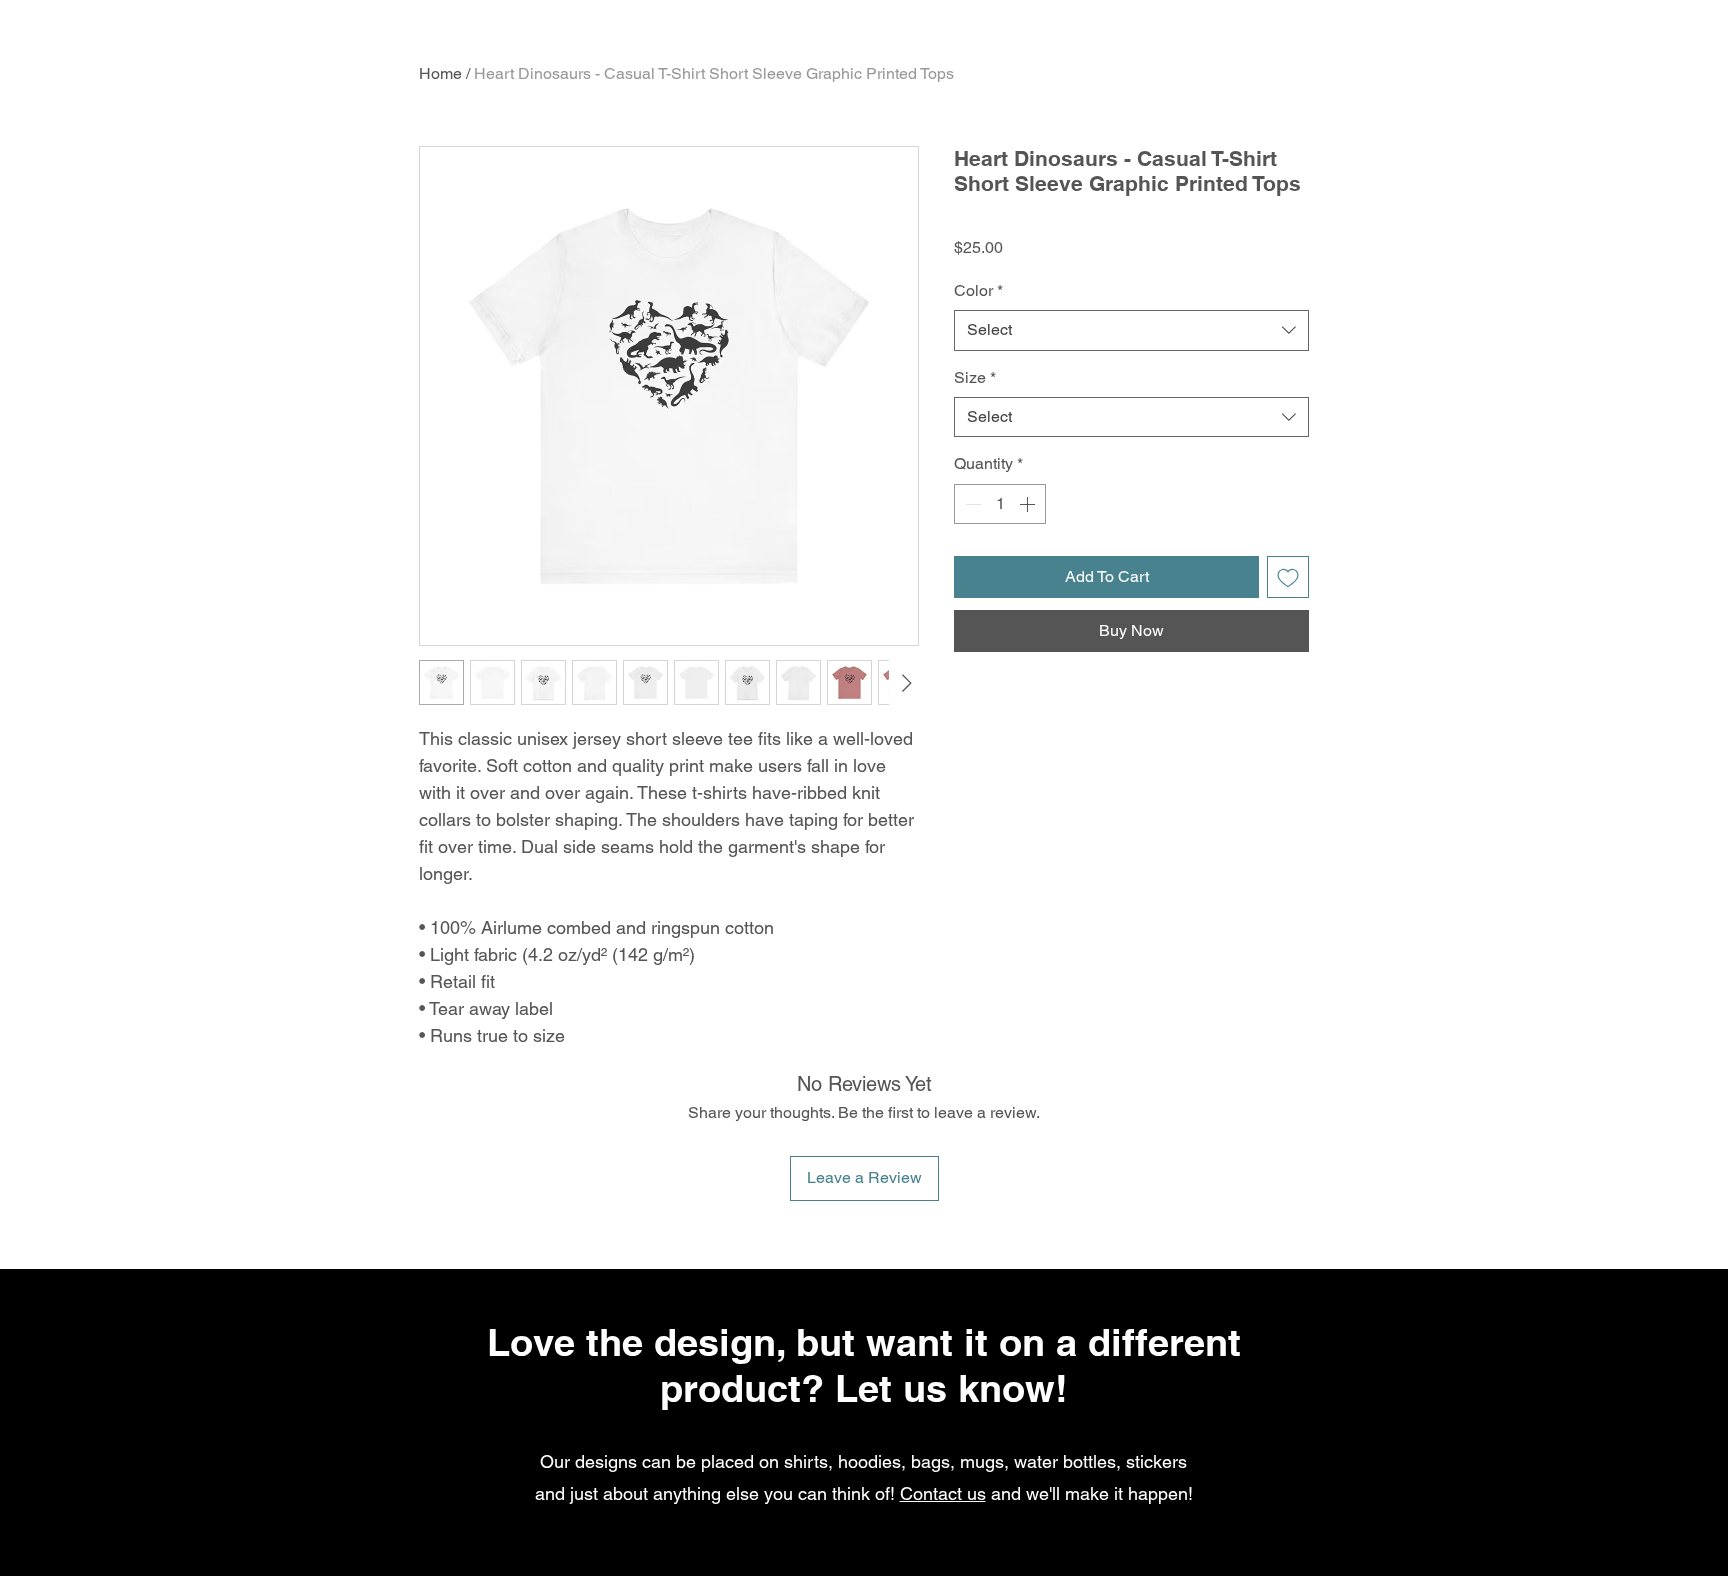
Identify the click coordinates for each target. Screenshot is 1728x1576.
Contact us (943, 1493)
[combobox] (1131, 330)
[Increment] (1029, 504)
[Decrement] (971, 504)
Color (978, 290)
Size (975, 377)
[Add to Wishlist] (1288, 577)
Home (440, 73)
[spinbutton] (1000, 504)
